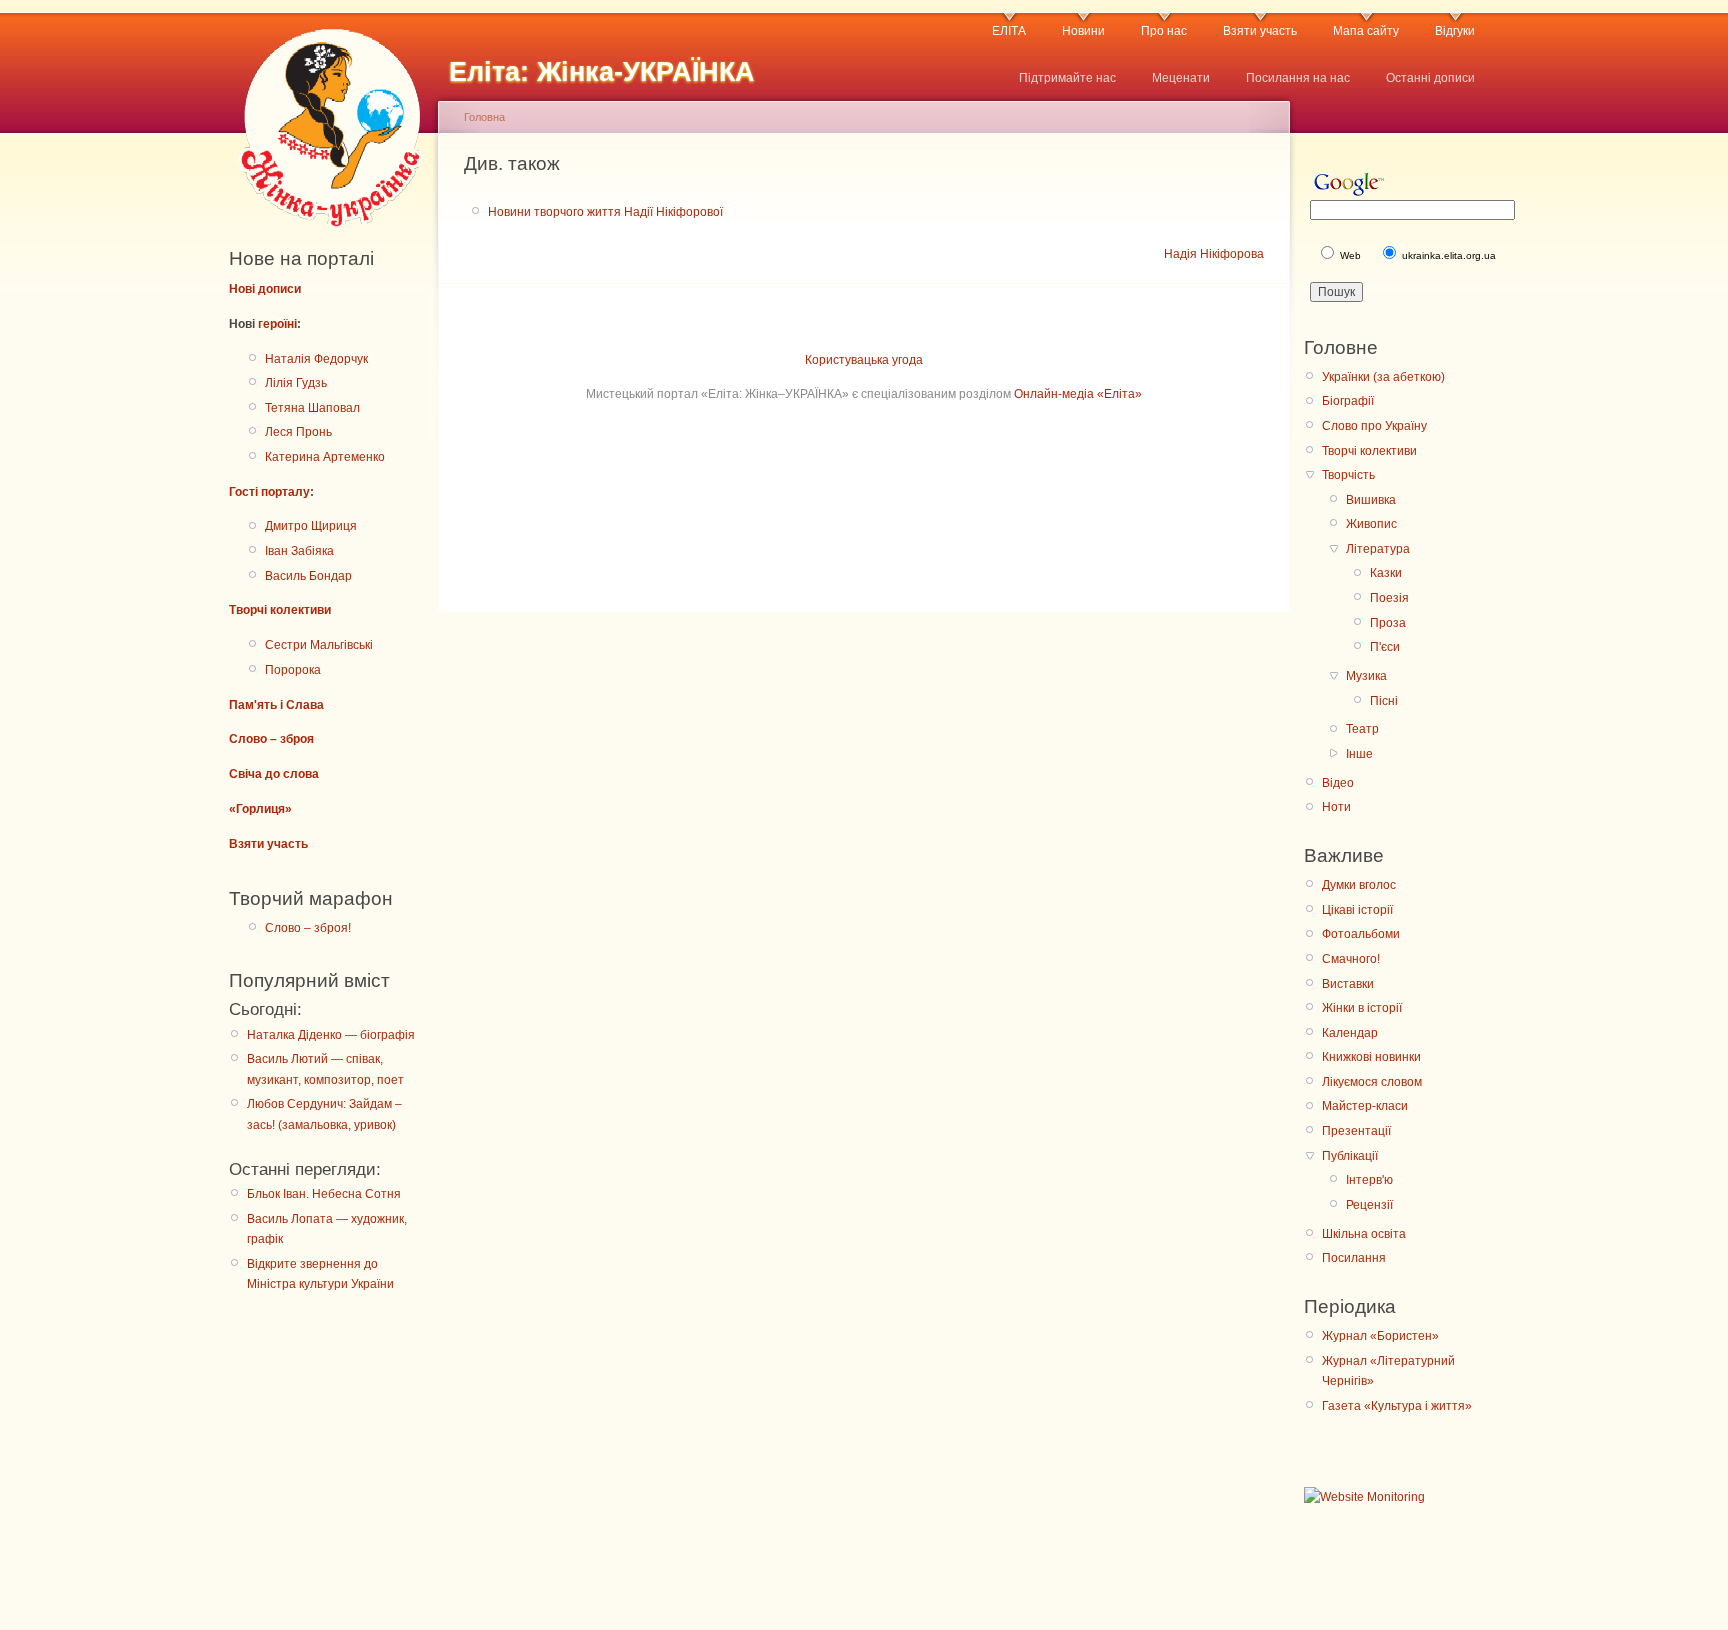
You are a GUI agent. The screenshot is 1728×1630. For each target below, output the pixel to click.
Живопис (1371, 524)
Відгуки (1455, 31)
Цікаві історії (1357, 910)
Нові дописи (265, 289)
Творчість (1348, 475)
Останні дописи (1430, 78)
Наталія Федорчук (316, 359)
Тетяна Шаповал (312, 408)
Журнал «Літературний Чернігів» (1388, 1371)
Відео (1338, 783)
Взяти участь (1260, 31)
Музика (1366, 676)
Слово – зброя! (308, 928)
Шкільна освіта (1364, 1234)
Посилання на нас (1298, 78)
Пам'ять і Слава (276, 705)
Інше (1359, 754)
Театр (1362, 729)
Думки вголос (1359, 885)
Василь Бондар (308, 576)
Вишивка (1371, 500)
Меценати (1181, 78)
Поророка (293, 670)
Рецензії (1369, 1205)
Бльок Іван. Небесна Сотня (324, 1194)
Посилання (1354, 1258)
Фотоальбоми (1361, 934)
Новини (1083, 31)
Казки (1386, 573)
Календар (1350, 1033)
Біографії (1348, 401)
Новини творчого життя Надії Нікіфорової (605, 212)
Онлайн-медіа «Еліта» (1078, 394)
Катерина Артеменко (325, 457)
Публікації (1350, 1156)
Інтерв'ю (1369, 1180)
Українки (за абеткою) (1383, 377)
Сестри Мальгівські (319, 645)
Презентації (1356, 1131)
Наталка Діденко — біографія (331, 1035)
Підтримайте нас (1067, 78)
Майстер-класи (1365, 1106)
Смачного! (1351, 959)
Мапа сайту (1366, 31)
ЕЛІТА (1009, 31)
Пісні (1384, 701)
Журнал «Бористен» (1380, 1336)
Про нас (1164, 31)
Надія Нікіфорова (1214, 254)
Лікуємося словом (1372, 1082)
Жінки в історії (1362, 1008)
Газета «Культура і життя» (1397, 1406)
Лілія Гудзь (296, 383)
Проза (1388, 623)
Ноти (1336, 807)
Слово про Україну (1374, 426)
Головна (484, 117)
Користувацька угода (864, 360)
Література (1378, 549)
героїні (277, 324)
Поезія (1389, 598)
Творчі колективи (280, 610)
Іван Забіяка (299, 551)
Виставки (1348, 984)
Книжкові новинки (1371, 1057)
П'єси (1385, 647)
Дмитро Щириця (311, 526)
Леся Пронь (298, 432)
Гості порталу (269, 492)
